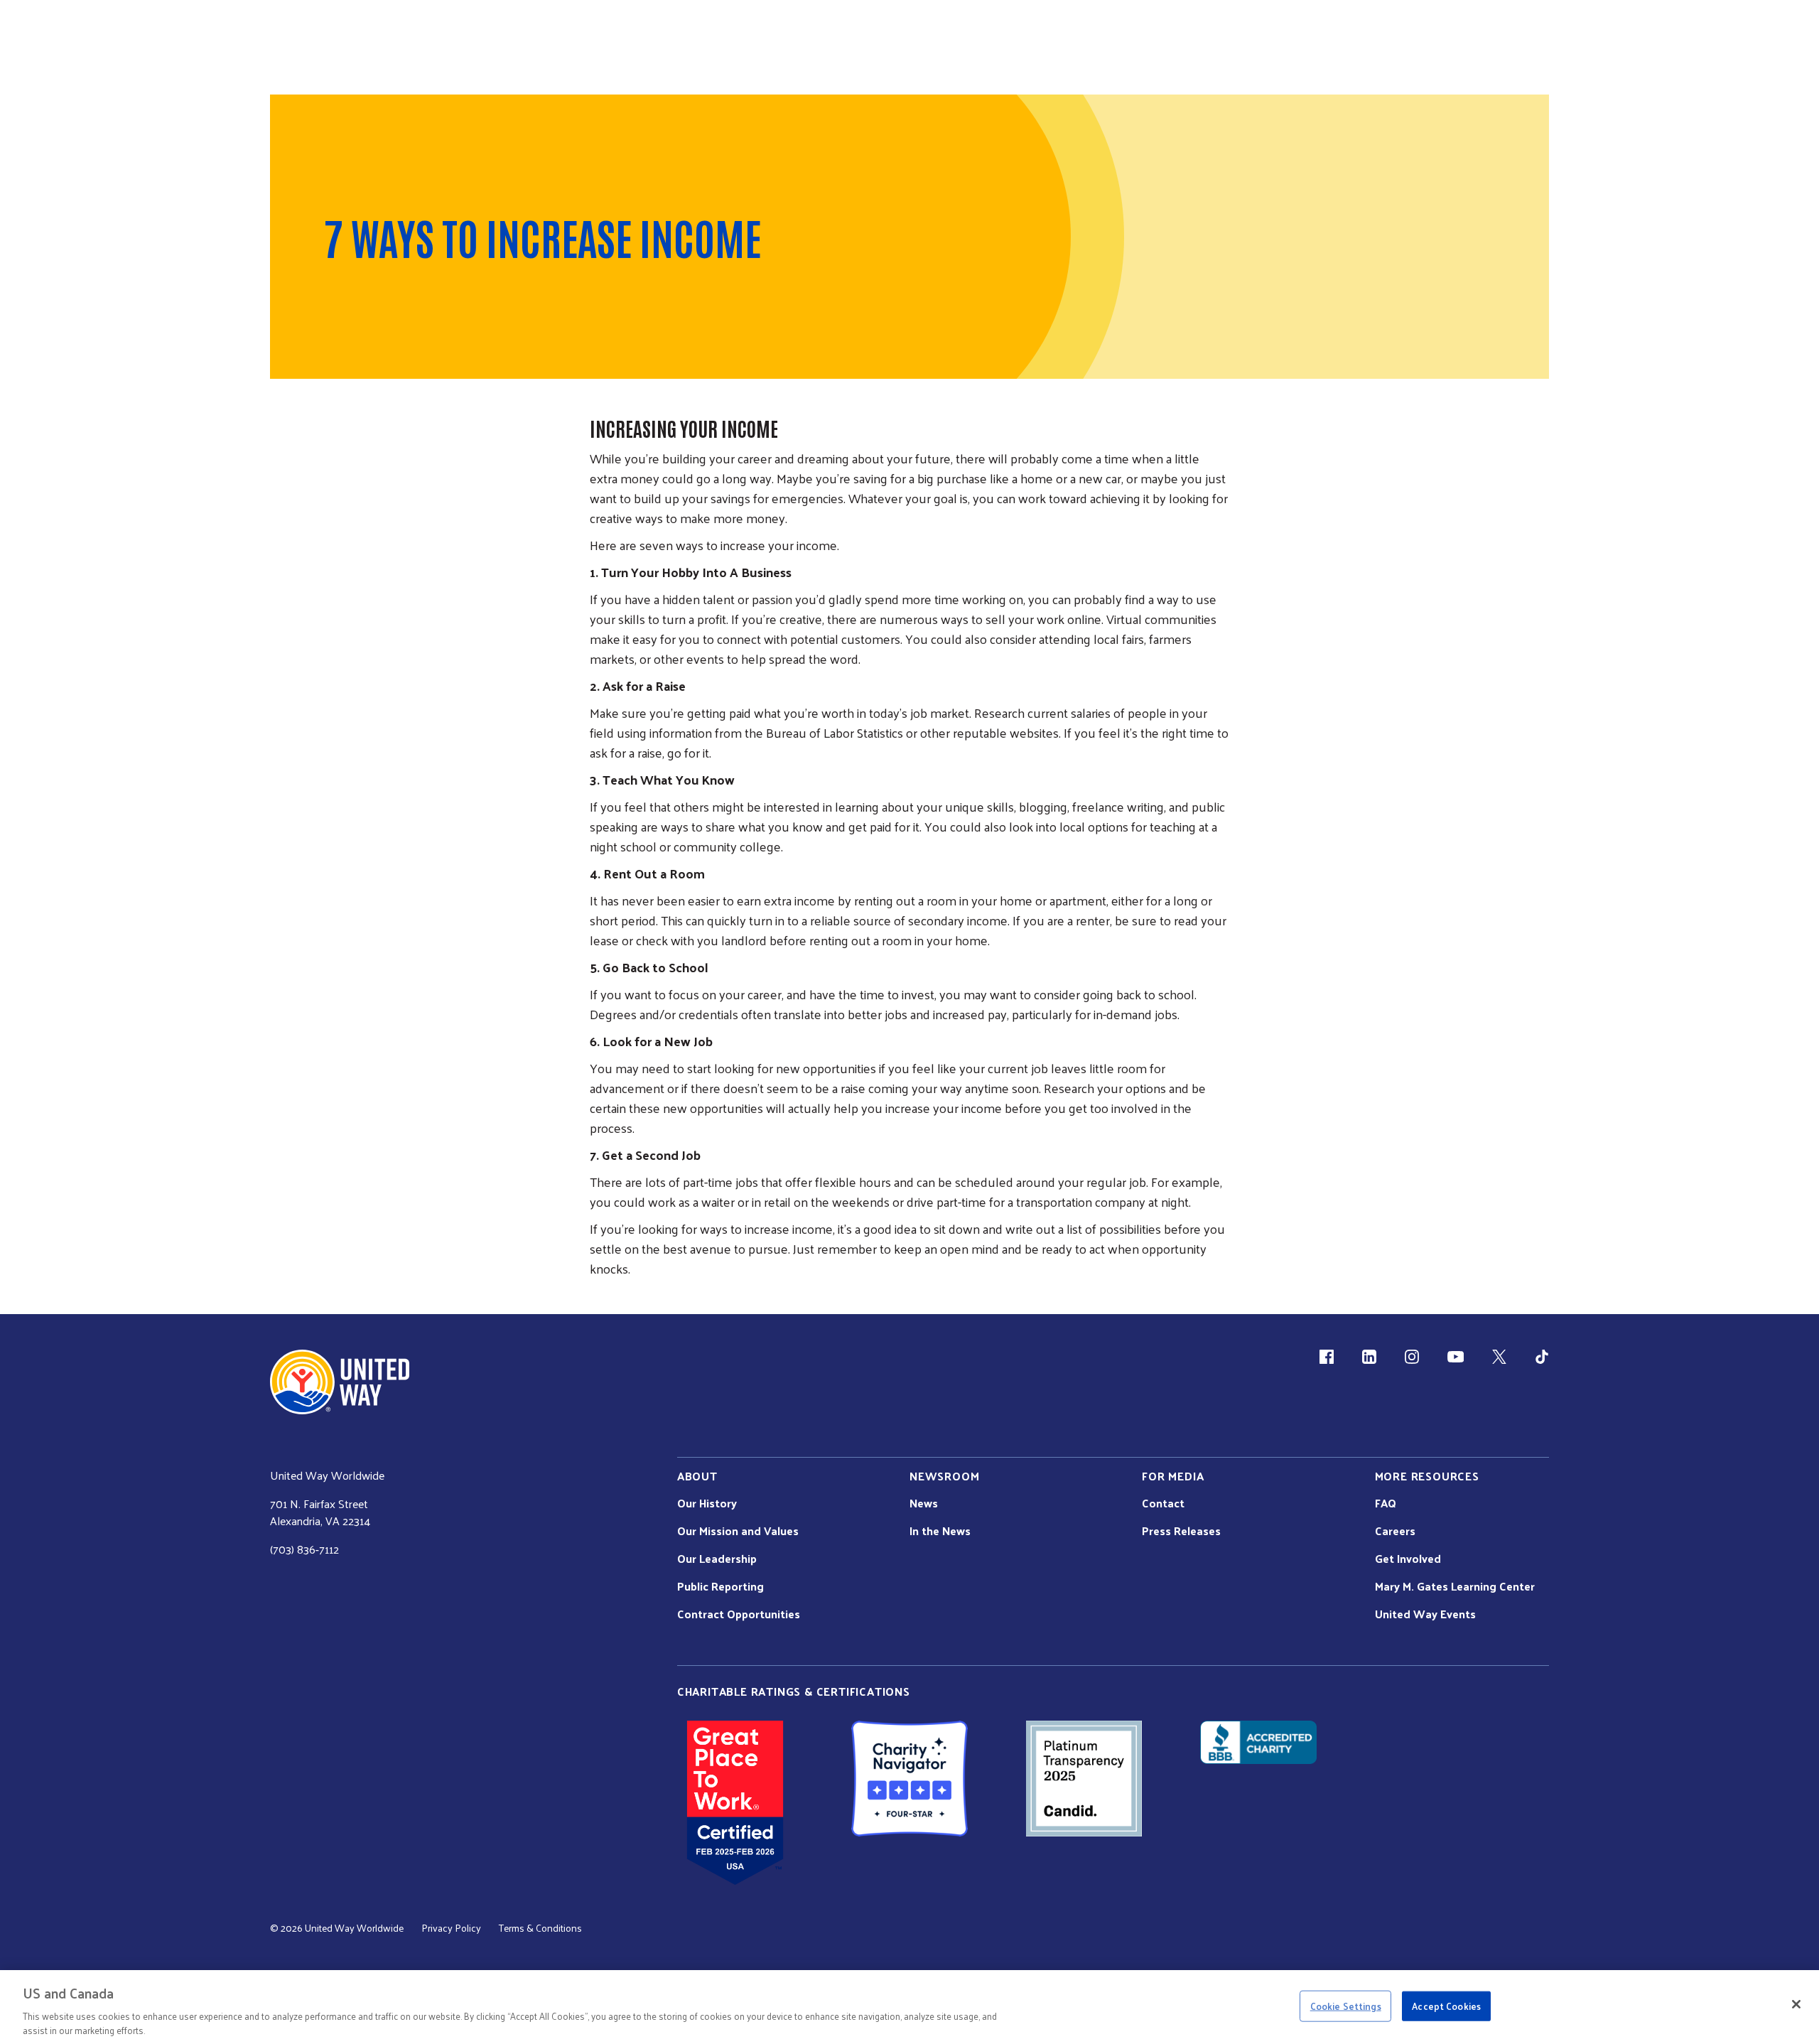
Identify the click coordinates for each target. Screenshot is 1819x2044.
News (924, 1503)
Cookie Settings (1346, 2006)
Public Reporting (720, 1586)
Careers (1395, 1531)
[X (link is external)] (1499, 1357)
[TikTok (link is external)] (1542, 1357)
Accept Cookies (1446, 2006)
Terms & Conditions (540, 1928)
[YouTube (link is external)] (1456, 1357)
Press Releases (1181, 1531)
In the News (940, 1531)
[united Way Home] (340, 1382)
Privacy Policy (451, 1928)
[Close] (1796, 2004)
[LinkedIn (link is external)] (1369, 1357)
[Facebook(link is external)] (1327, 1357)
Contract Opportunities (739, 1614)
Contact (1163, 1503)
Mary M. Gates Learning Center (1455, 1586)
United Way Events (1425, 1614)
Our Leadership (717, 1559)
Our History (707, 1503)
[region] (909, 2007)
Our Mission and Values (738, 1531)
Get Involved (1408, 1559)
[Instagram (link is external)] (1412, 1357)
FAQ (1386, 1503)
